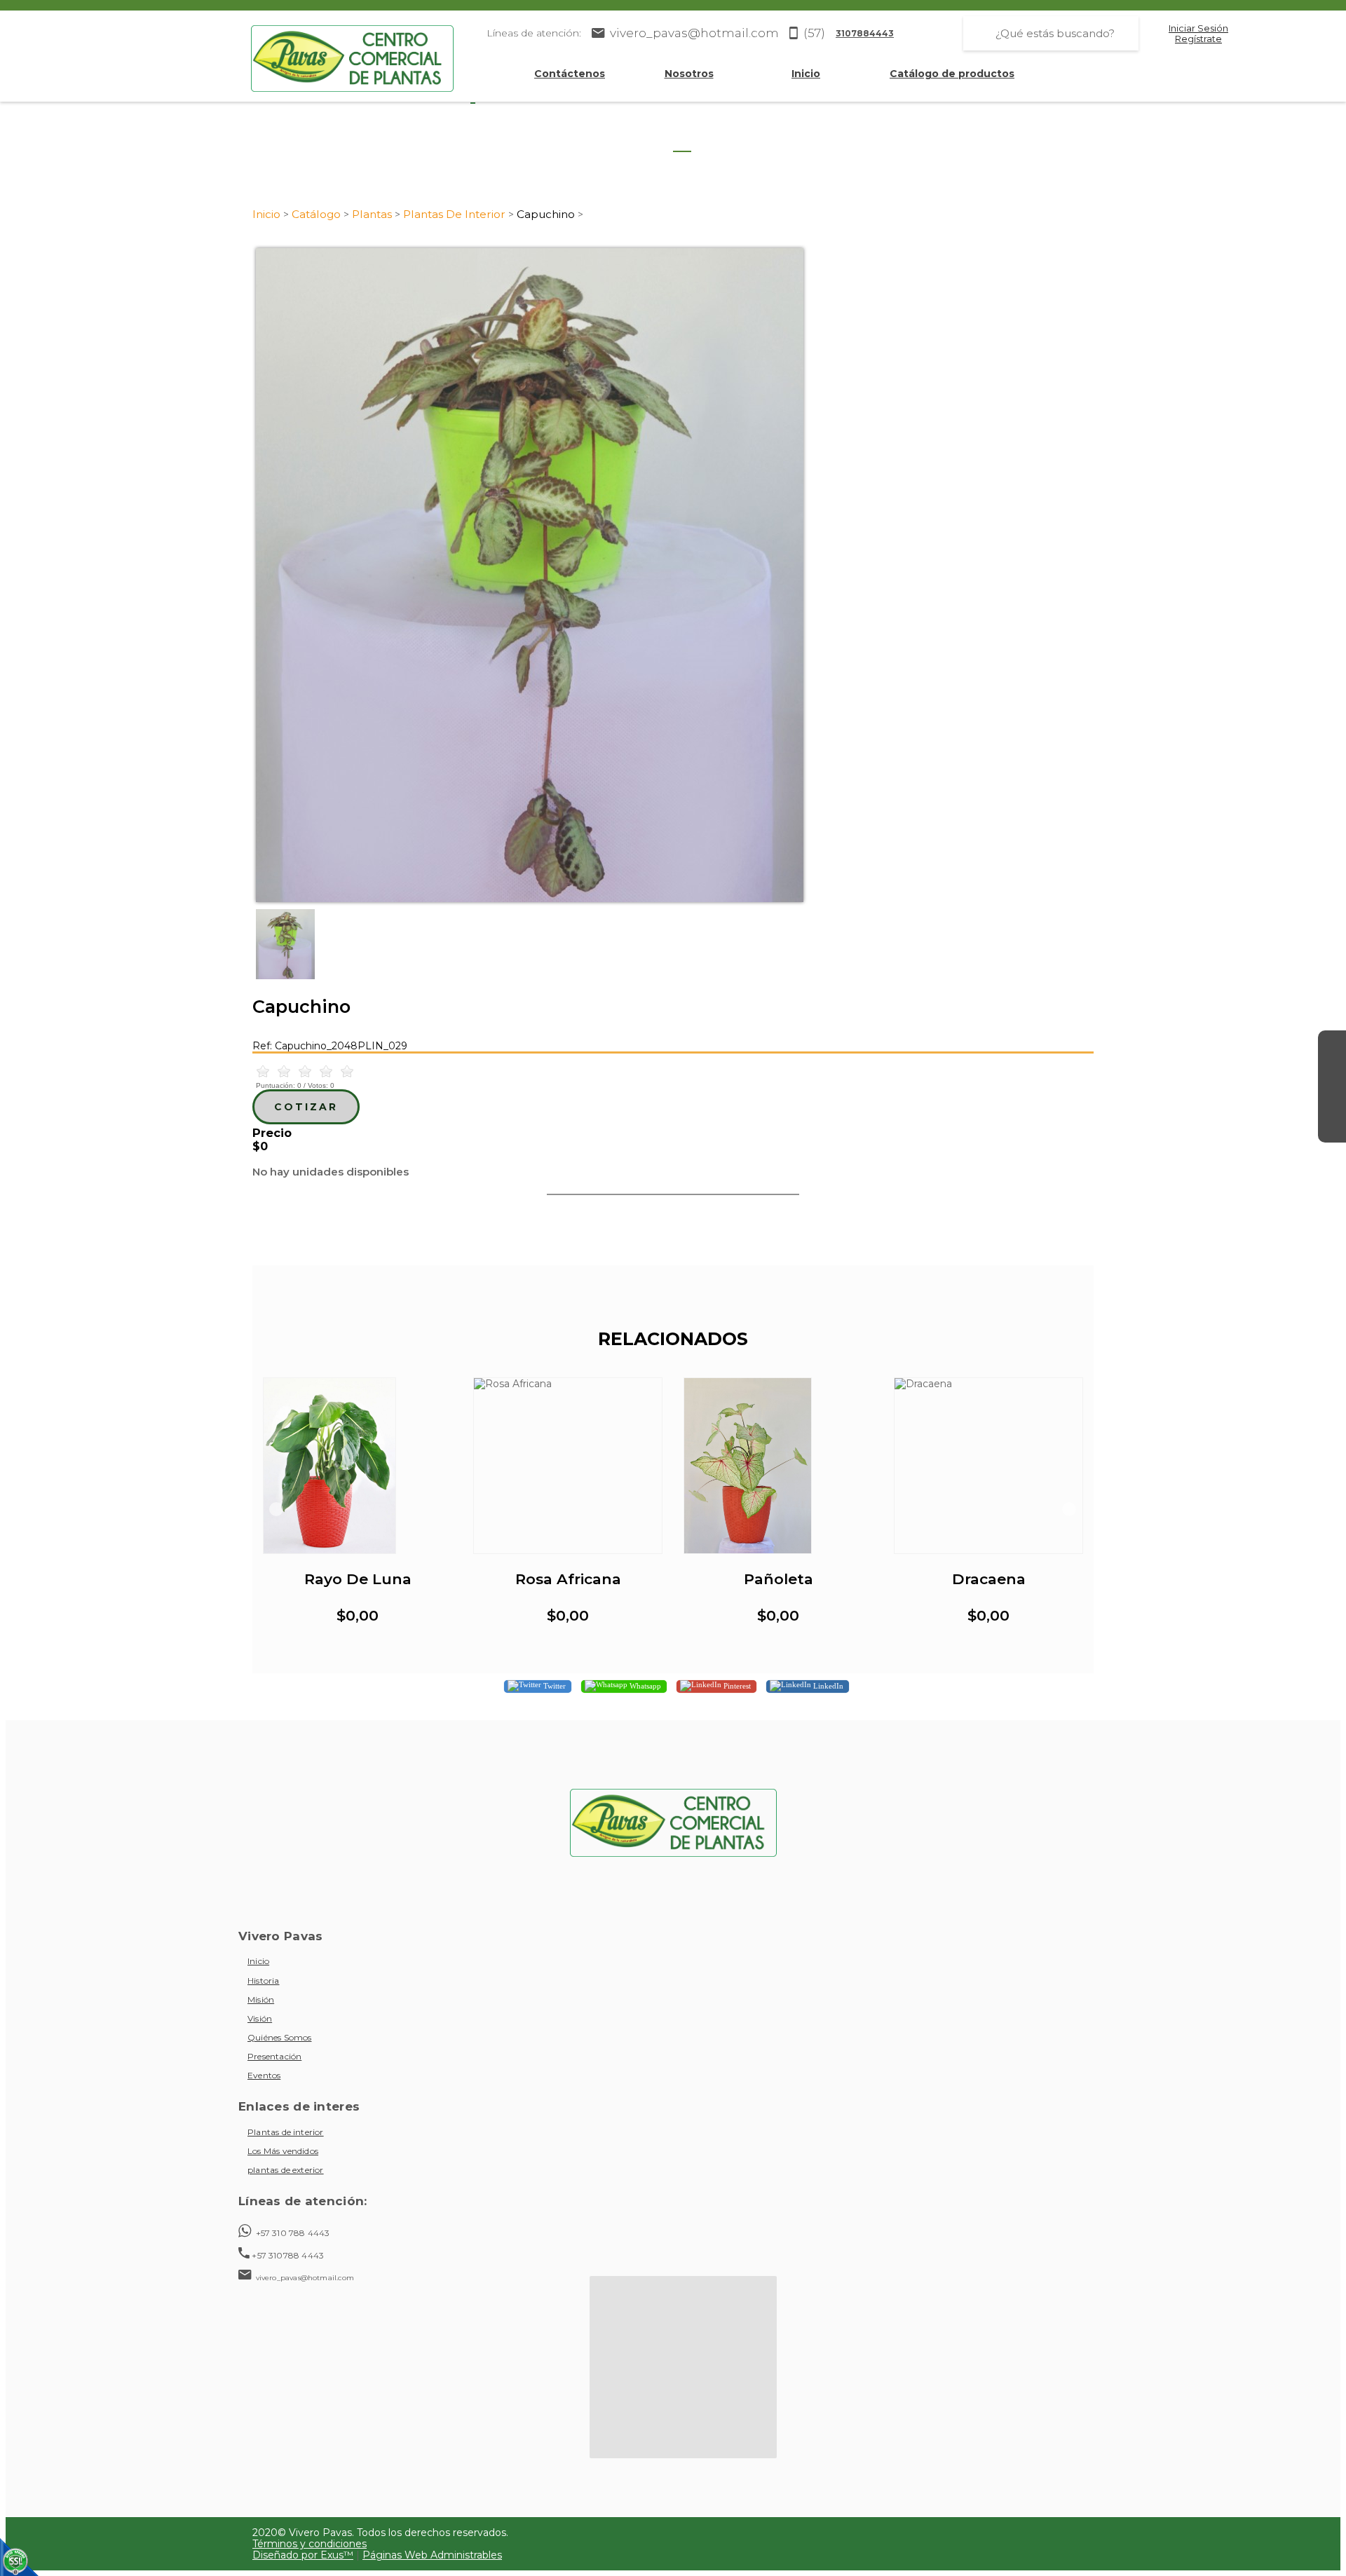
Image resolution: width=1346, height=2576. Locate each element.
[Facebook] (1332, 1044)
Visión (260, 2018)
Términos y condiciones (310, 2544)
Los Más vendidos (283, 2151)
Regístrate (1198, 39)
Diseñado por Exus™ (303, 2555)
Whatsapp (644, 1685)
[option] (673, 575)
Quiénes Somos (279, 2037)
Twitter (553, 1685)
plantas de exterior (286, 2170)
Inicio (806, 74)
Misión (261, 1999)
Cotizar (306, 1107)
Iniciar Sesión (1198, 28)
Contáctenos (570, 74)
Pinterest (736, 1685)
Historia (264, 1981)
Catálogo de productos (952, 74)
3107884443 (865, 33)
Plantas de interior (286, 2132)
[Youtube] (1332, 1100)
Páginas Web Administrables (432, 2555)
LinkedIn (827, 1685)
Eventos (264, 2075)
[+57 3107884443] (1332, 1129)
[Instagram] (1332, 1072)
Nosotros (689, 74)
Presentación (274, 2056)
